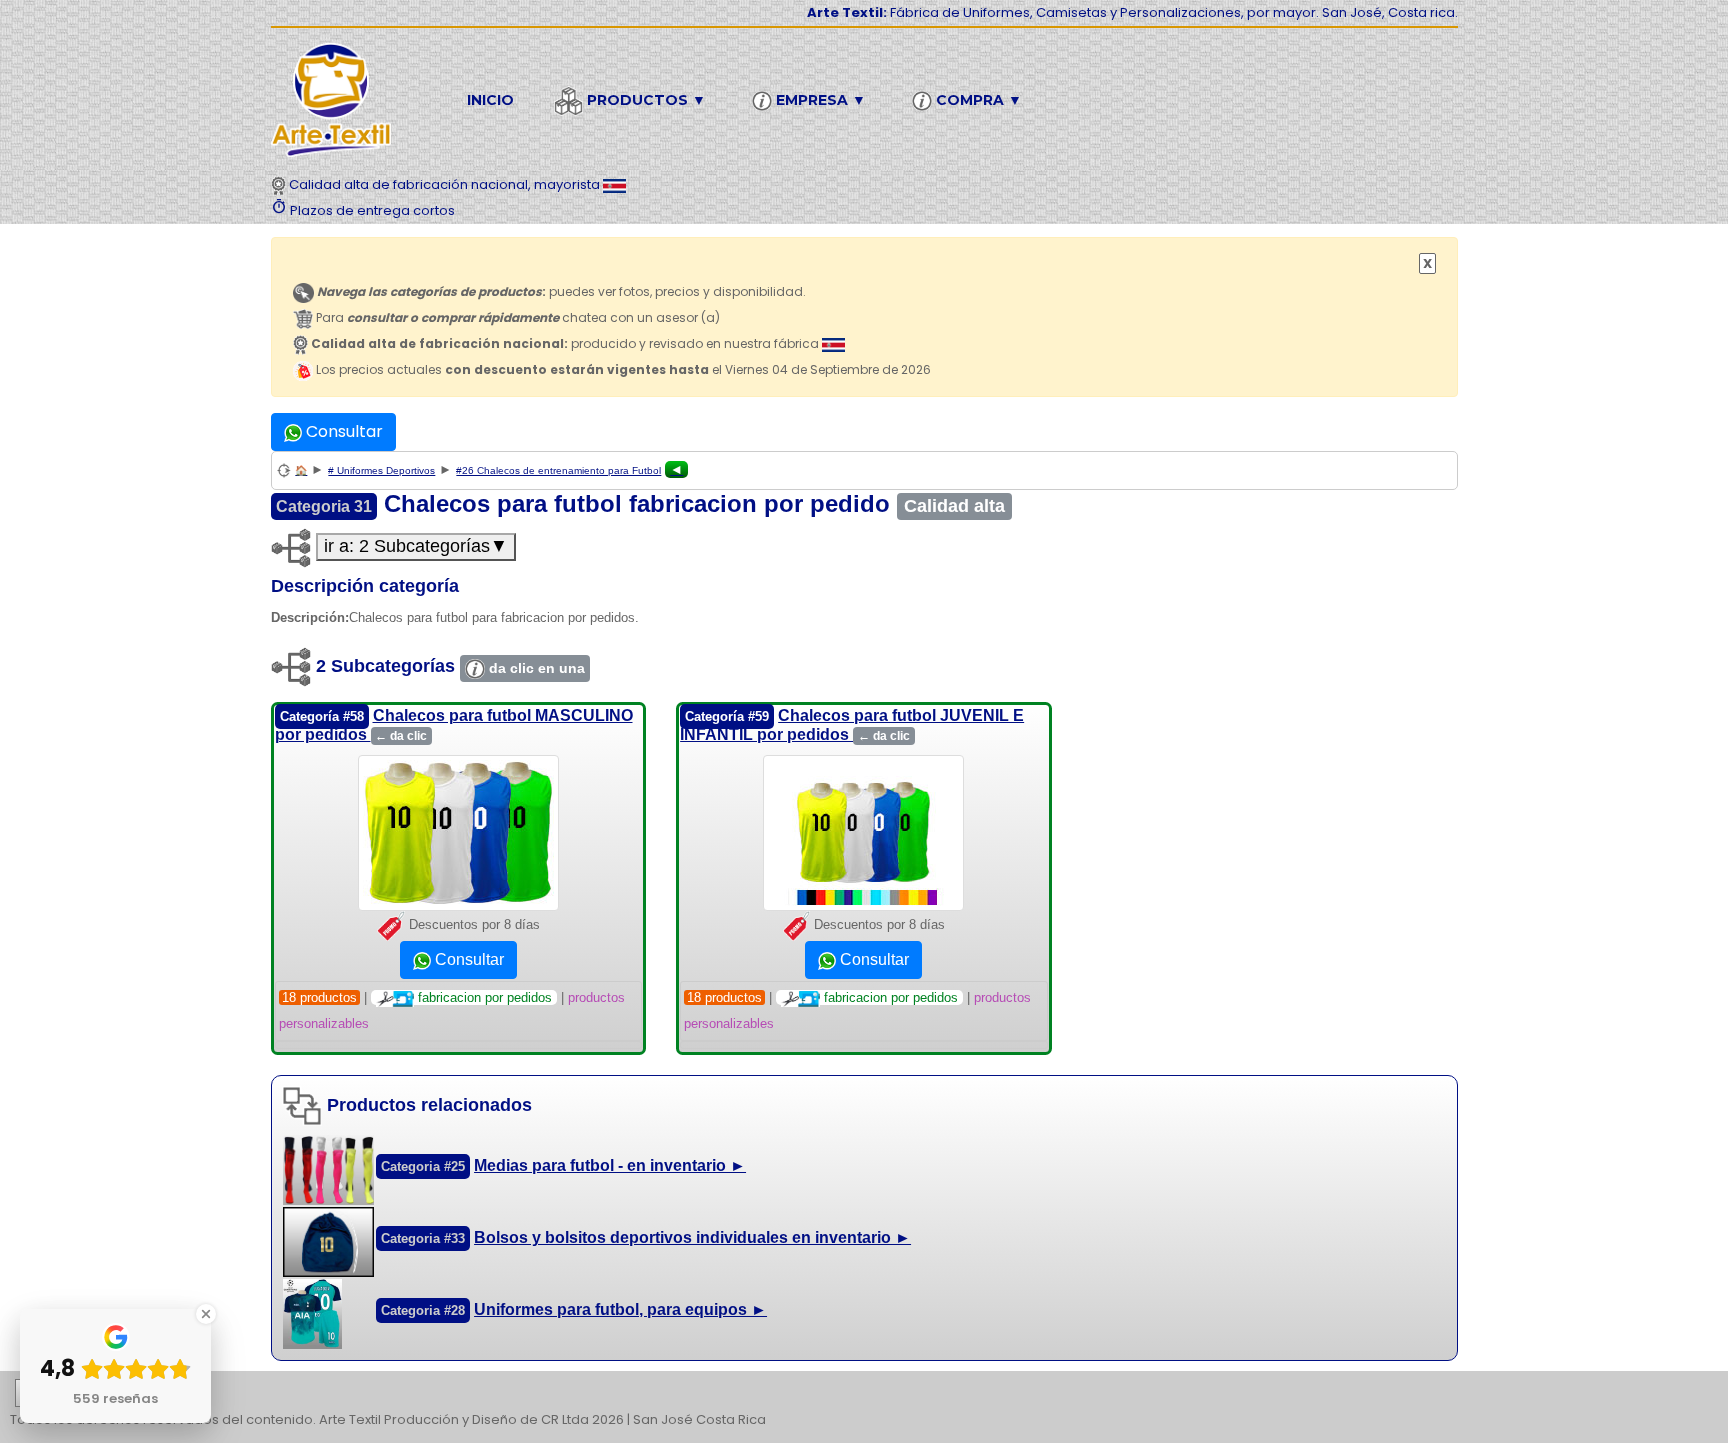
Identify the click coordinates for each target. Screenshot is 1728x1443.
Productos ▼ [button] (644, 100)
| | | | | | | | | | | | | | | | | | (861, 1395)
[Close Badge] (206, 1314)
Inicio (490, 100)
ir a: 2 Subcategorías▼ (416, 546)
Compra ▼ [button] (977, 100)
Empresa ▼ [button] (819, 100)
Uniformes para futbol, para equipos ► (620, 1309)
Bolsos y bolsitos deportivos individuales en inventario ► (692, 1237)
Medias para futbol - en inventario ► (610, 1165)
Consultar (342, 431)
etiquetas (86, 1393)
